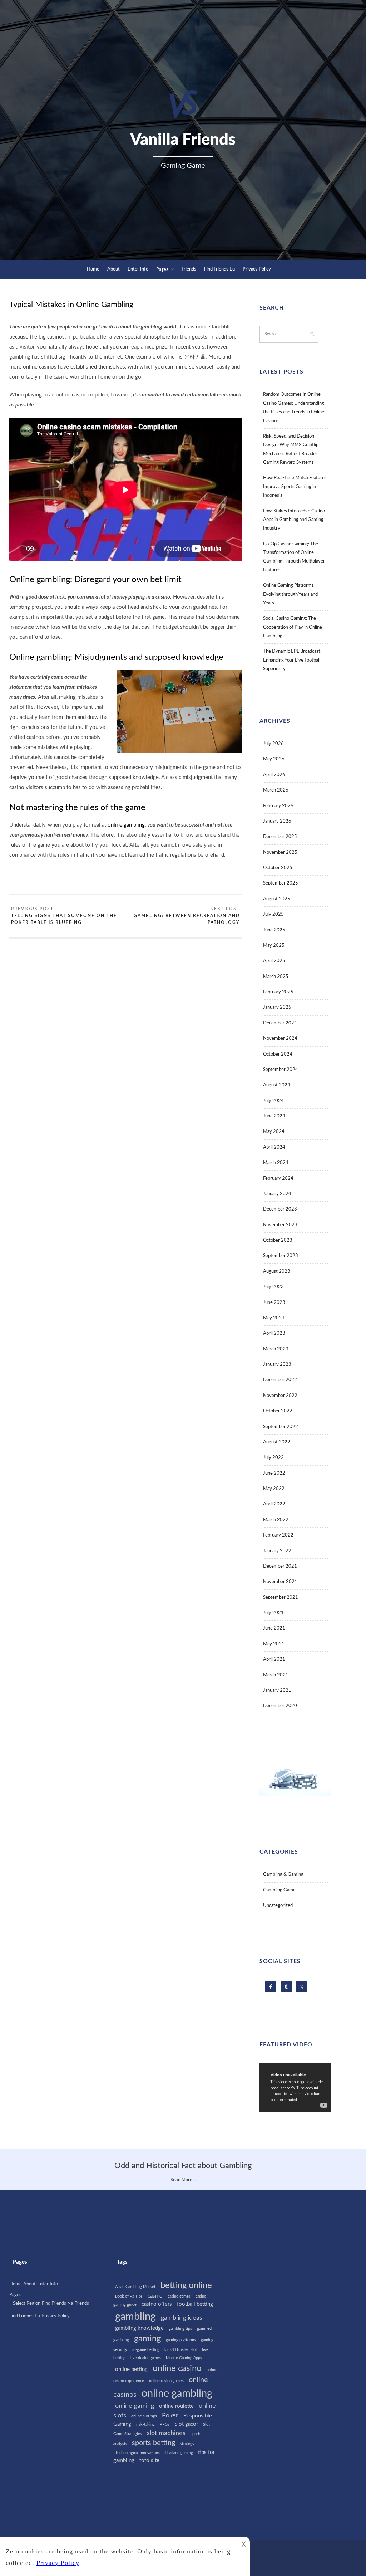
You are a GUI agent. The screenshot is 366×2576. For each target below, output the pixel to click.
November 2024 (280, 1039)
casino (155, 2296)
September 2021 (281, 1598)
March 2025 (276, 977)
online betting (131, 2369)
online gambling (126, 825)
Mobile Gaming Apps (184, 2358)
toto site (149, 2461)
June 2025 (274, 930)
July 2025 (273, 914)
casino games (179, 2296)
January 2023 (277, 1365)
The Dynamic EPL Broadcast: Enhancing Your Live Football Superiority (292, 660)
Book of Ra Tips (129, 2296)
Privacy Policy (257, 269)
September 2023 (281, 1256)
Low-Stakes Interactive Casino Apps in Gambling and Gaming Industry (294, 520)
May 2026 (274, 759)
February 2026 (278, 806)
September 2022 (281, 1427)
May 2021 (274, 1644)
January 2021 (277, 1691)
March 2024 (276, 1163)
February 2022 (278, 1535)
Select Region (27, 2304)
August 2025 (277, 899)
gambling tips (180, 2329)
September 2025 (281, 883)
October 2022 (278, 1411)
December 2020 (280, 1706)
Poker (170, 2416)
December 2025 (280, 837)
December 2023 (280, 1209)
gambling (135, 2317)
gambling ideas (182, 2318)
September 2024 (281, 1070)
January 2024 (277, 1194)
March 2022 (276, 1520)
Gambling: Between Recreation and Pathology (187, 919)
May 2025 (274, 946)
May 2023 (274, 1318)
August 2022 (277, 1442)
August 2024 (277, 1085)
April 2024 (274, 1147)
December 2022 (280, 1380)
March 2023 (276, 1349)
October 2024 (278, 1054)
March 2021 (276, 1675)
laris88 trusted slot (181, 2350)
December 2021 (280, 1566)
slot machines (166, 2433)
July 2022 (273, 1458)
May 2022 (274, 1489)
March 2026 (276, 790)
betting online (186, 2285)
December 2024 (280, 1023)
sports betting (154, 2443)
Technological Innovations (137, 2453)
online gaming (135, 2406)
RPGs (165, 2424)
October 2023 (278, 1240)
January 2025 (277, 1007)
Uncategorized (278, 1906)
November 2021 (280, 1582)
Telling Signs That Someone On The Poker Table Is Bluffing (64, 919)
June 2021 (274, 1628)
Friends (189, 269)
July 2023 (273, 1287)
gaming (147, 2339)
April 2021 (274, 1659)
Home (93, 269)
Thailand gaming (179, 2453)
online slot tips (144, 2416)
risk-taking (145, 2424)
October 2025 (278, 868)
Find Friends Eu (219, 269)
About (113, 269)
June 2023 (274, 1303)
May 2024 (274, 1132)
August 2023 (277, 1272)
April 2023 (274, 1333)
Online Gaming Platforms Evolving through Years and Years (290, 594)
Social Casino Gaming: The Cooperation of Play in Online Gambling (293, 627)
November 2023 (280, 1225)
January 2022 (277, 1551)
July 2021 (273, 1613)
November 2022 (280, 1396)
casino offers (157, 2304)
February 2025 (278, 992)
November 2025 (280, 853)
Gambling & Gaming (283, 1874)
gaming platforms (181, 2340)
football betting (195, 2304)
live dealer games (146, 2358)
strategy (187, 2444)
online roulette (176, 2406)
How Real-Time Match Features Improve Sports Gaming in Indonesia (295, 487)
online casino (177, 2368)
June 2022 (274, 1473)
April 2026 (274, 775)
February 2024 (278, 1179)
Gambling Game (279, 1890)
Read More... (183, 2179)
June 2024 (274, 1116)
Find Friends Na (57, 2304)
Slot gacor (186, 2424)
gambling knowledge (139, 2328)
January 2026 (277, 821)
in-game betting (146, 2350)
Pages (162, 270)
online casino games (166, 2381)
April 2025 (274, 961)
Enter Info (138, 269)
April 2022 (274, 1504)
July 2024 (273, 1101)
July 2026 (273, 744)
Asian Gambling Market (135, 2287)
